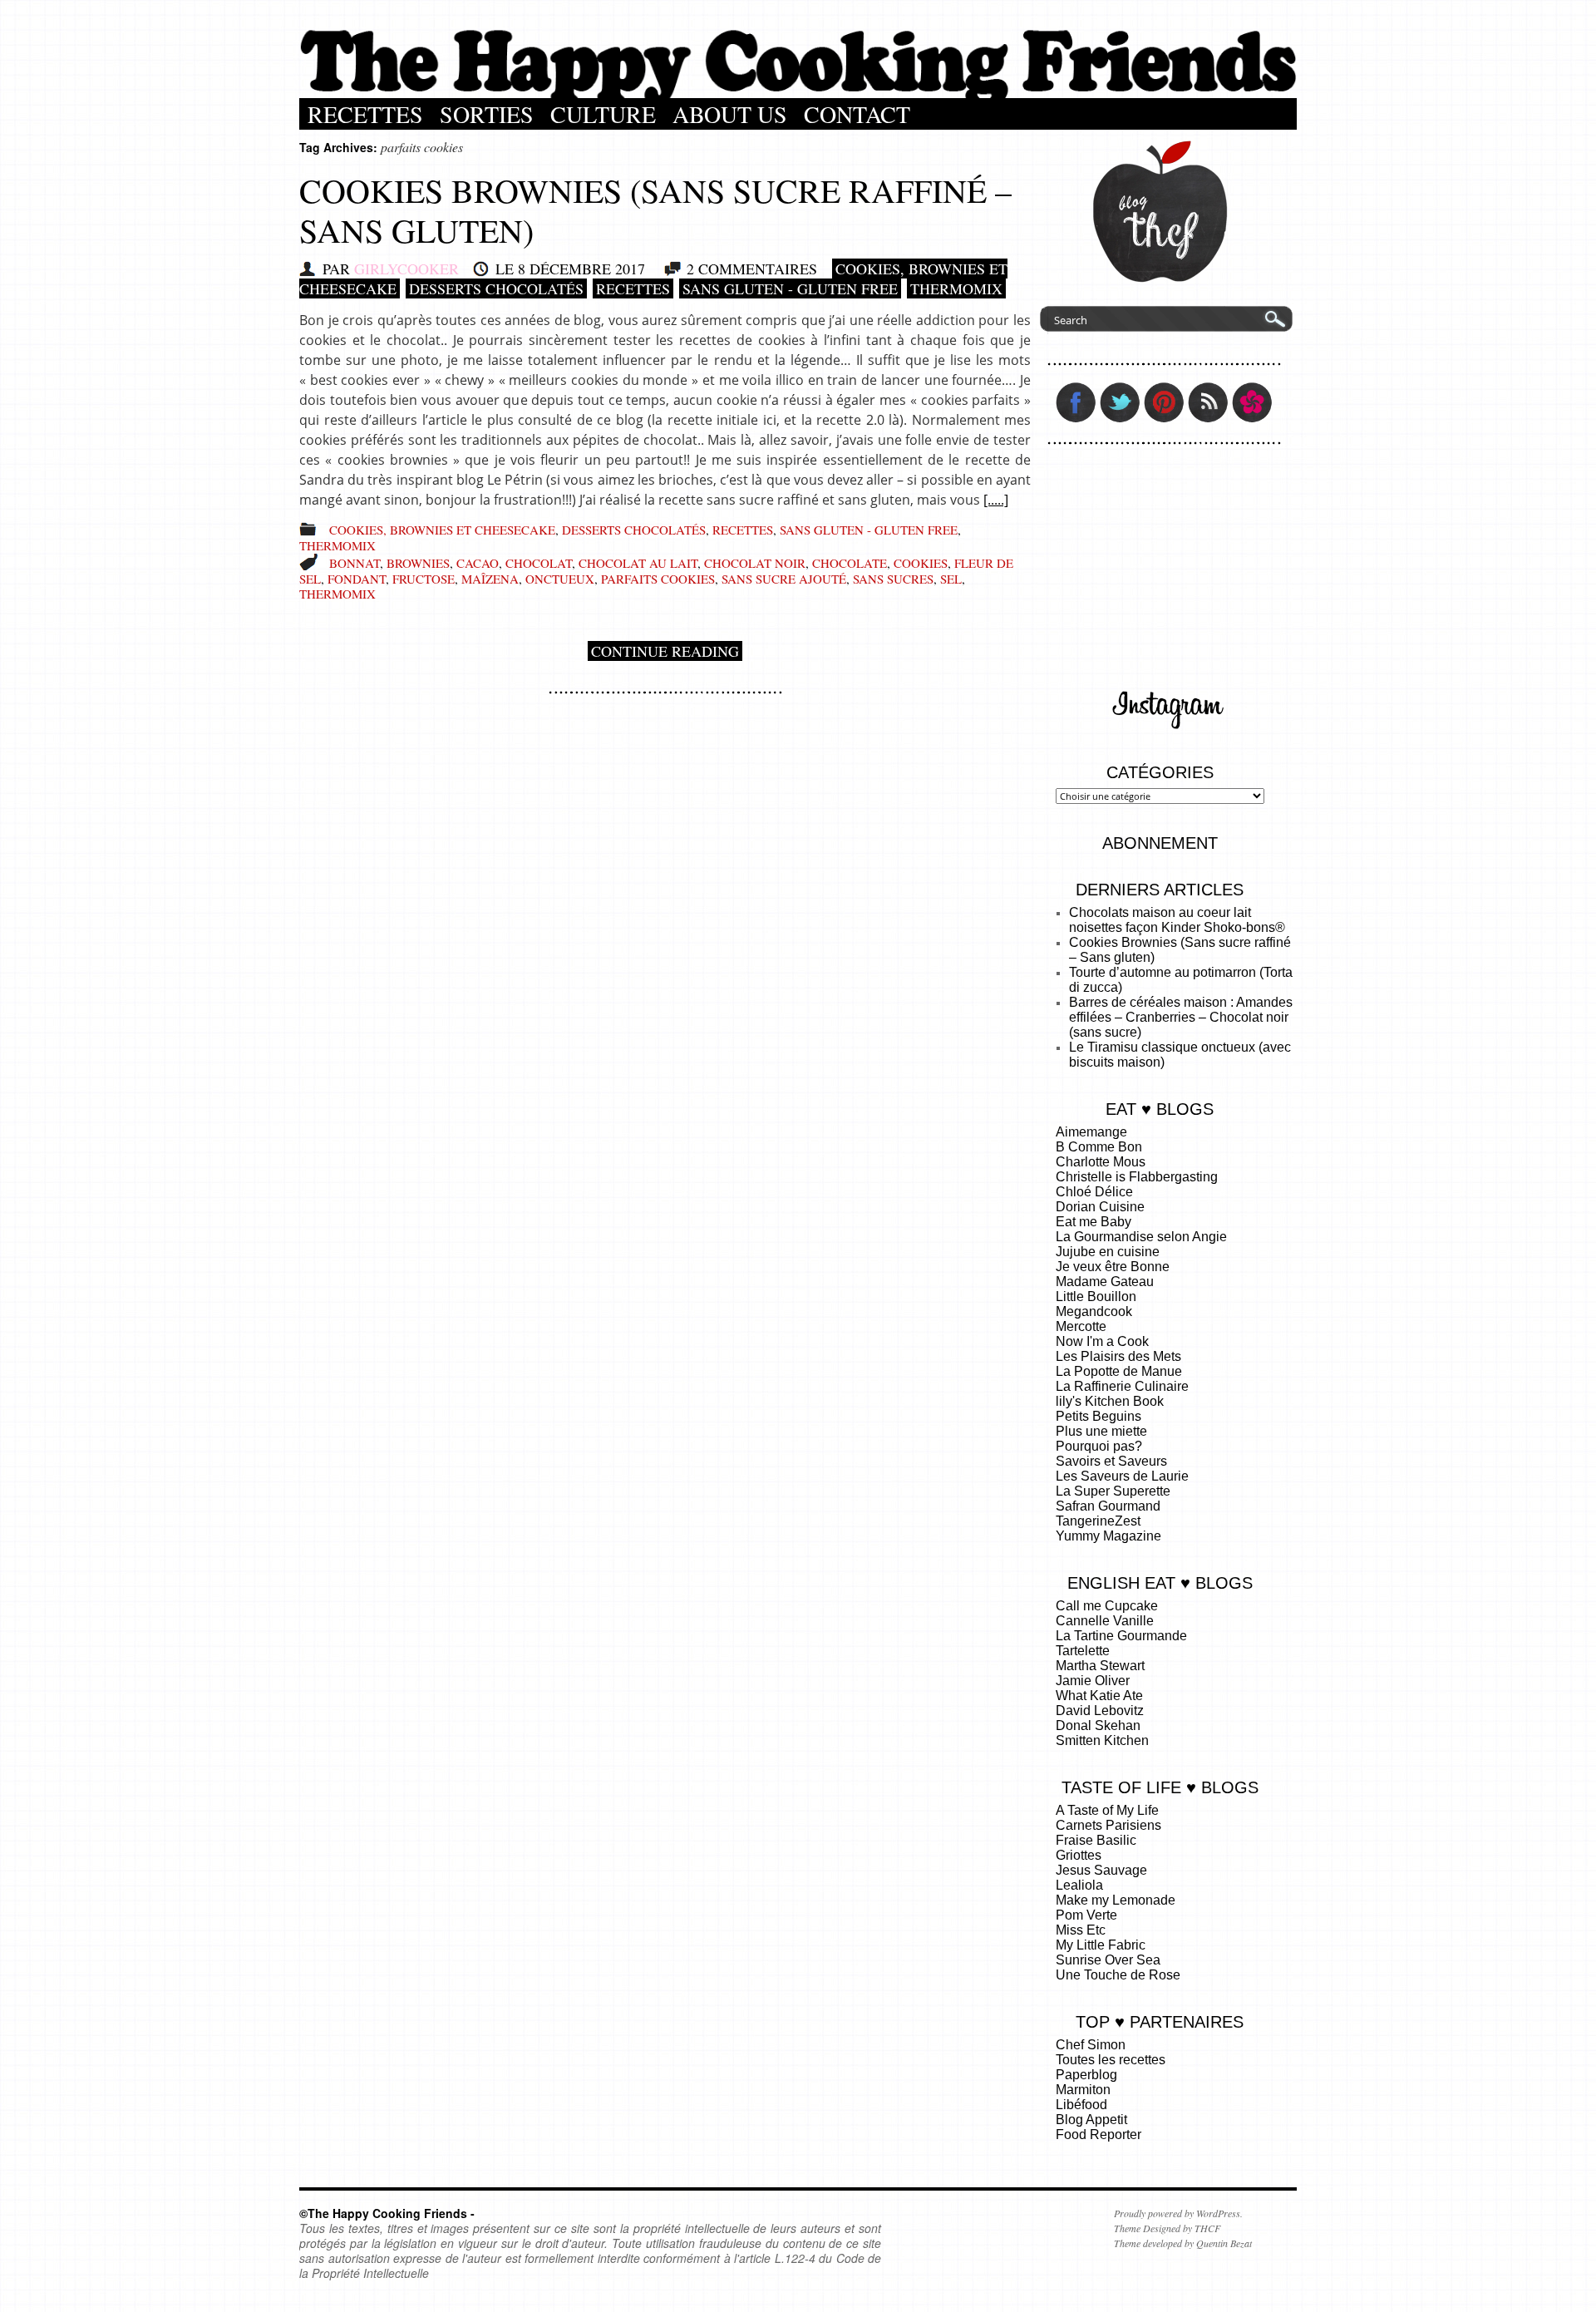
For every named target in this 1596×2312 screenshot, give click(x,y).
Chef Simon (1091, 2045)
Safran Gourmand (1108, 1506)
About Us (730, 114)
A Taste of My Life (1107, 1810)
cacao (478, 563)
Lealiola (1079, 1885)
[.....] (996, 500)
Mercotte (1081, 1326)
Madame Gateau (1105, 1282)
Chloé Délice (1094, 1192)
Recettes (365, 114)
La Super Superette (1113, 1491)
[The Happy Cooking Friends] (798, 94)
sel (951, 579)
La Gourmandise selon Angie (1141, 1237)
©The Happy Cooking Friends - (387, 2213)
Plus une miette (1101, 1431)
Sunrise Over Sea (1108, 1960)
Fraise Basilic (1096, 1840)
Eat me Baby (1094, 1222)
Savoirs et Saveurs (1111, 1461)
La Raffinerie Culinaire (1122, 1386)
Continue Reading (665, 651)
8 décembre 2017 (581, 269)
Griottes (1079, 1855)
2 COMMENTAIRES (752, 269)
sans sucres (893, 579)
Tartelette (1083, 1651)
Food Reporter (1098, 2135)
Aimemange (1091, 1132)
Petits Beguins (1098, 1416)
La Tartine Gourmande (1121, 1636)
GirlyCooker (406, 269)
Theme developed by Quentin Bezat (1183, 2243)
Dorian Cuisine (1100, 1207)
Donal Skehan (1098, 1725)
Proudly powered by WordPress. (1178, 2213)
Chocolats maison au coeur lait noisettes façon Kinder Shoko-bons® (1177, 920)
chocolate (850, 563)
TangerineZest (1098, 1521)
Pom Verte (1086, 1915)
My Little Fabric (1101, 1945)
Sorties (487, 114)
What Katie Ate (1099, 1696)
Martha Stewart (1100, 1666)
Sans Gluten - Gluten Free (790, 288)
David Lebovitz (1100, 1711)
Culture (603, 114)
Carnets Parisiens (1108, 1825)
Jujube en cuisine (1108, 1252)
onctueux (560, 579)
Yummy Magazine (1108, 1536)
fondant (357, 579)
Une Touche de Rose (1118, 1975)
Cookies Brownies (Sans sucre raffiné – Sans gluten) (655, 210)
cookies (921, 563)
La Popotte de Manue (1119, 1371)
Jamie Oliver (1093, 1681)
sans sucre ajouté (784, 579)
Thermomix (956, 288)
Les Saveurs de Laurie (1122, 1476)
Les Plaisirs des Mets (1118, 1356)
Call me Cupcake (1107, 1606)
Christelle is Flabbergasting (1137, 1177)
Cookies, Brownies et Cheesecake (442, 530)
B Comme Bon (1099, 1147)
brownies (418, 563)
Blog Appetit (1091, 2120)
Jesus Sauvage (1101, 1870)
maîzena (490, 579)
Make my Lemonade (1116, 1900)
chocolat (539, 563)
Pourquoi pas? (1099, 1446)
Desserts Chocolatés (496, 288)
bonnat (355, 563)
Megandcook (1094, 1311)
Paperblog (1086, 2075)
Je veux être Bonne (1113, 1267)
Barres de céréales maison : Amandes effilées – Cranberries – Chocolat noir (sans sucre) (1181, 1017)
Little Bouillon (1096, 1296)
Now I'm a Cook (1102, 1341)
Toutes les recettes (1111, 2060)
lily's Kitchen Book (1110, 1401)
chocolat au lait (638, 563)
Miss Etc (1081, 1930)
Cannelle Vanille (1105, 1621)
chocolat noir (755, 563)
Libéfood (1081, 2105)
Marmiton (1083, 2090)
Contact (857, 114)
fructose (424, 579)
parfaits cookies (658, 579)
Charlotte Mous (1101, 1162)
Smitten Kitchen (1102, 1740)
